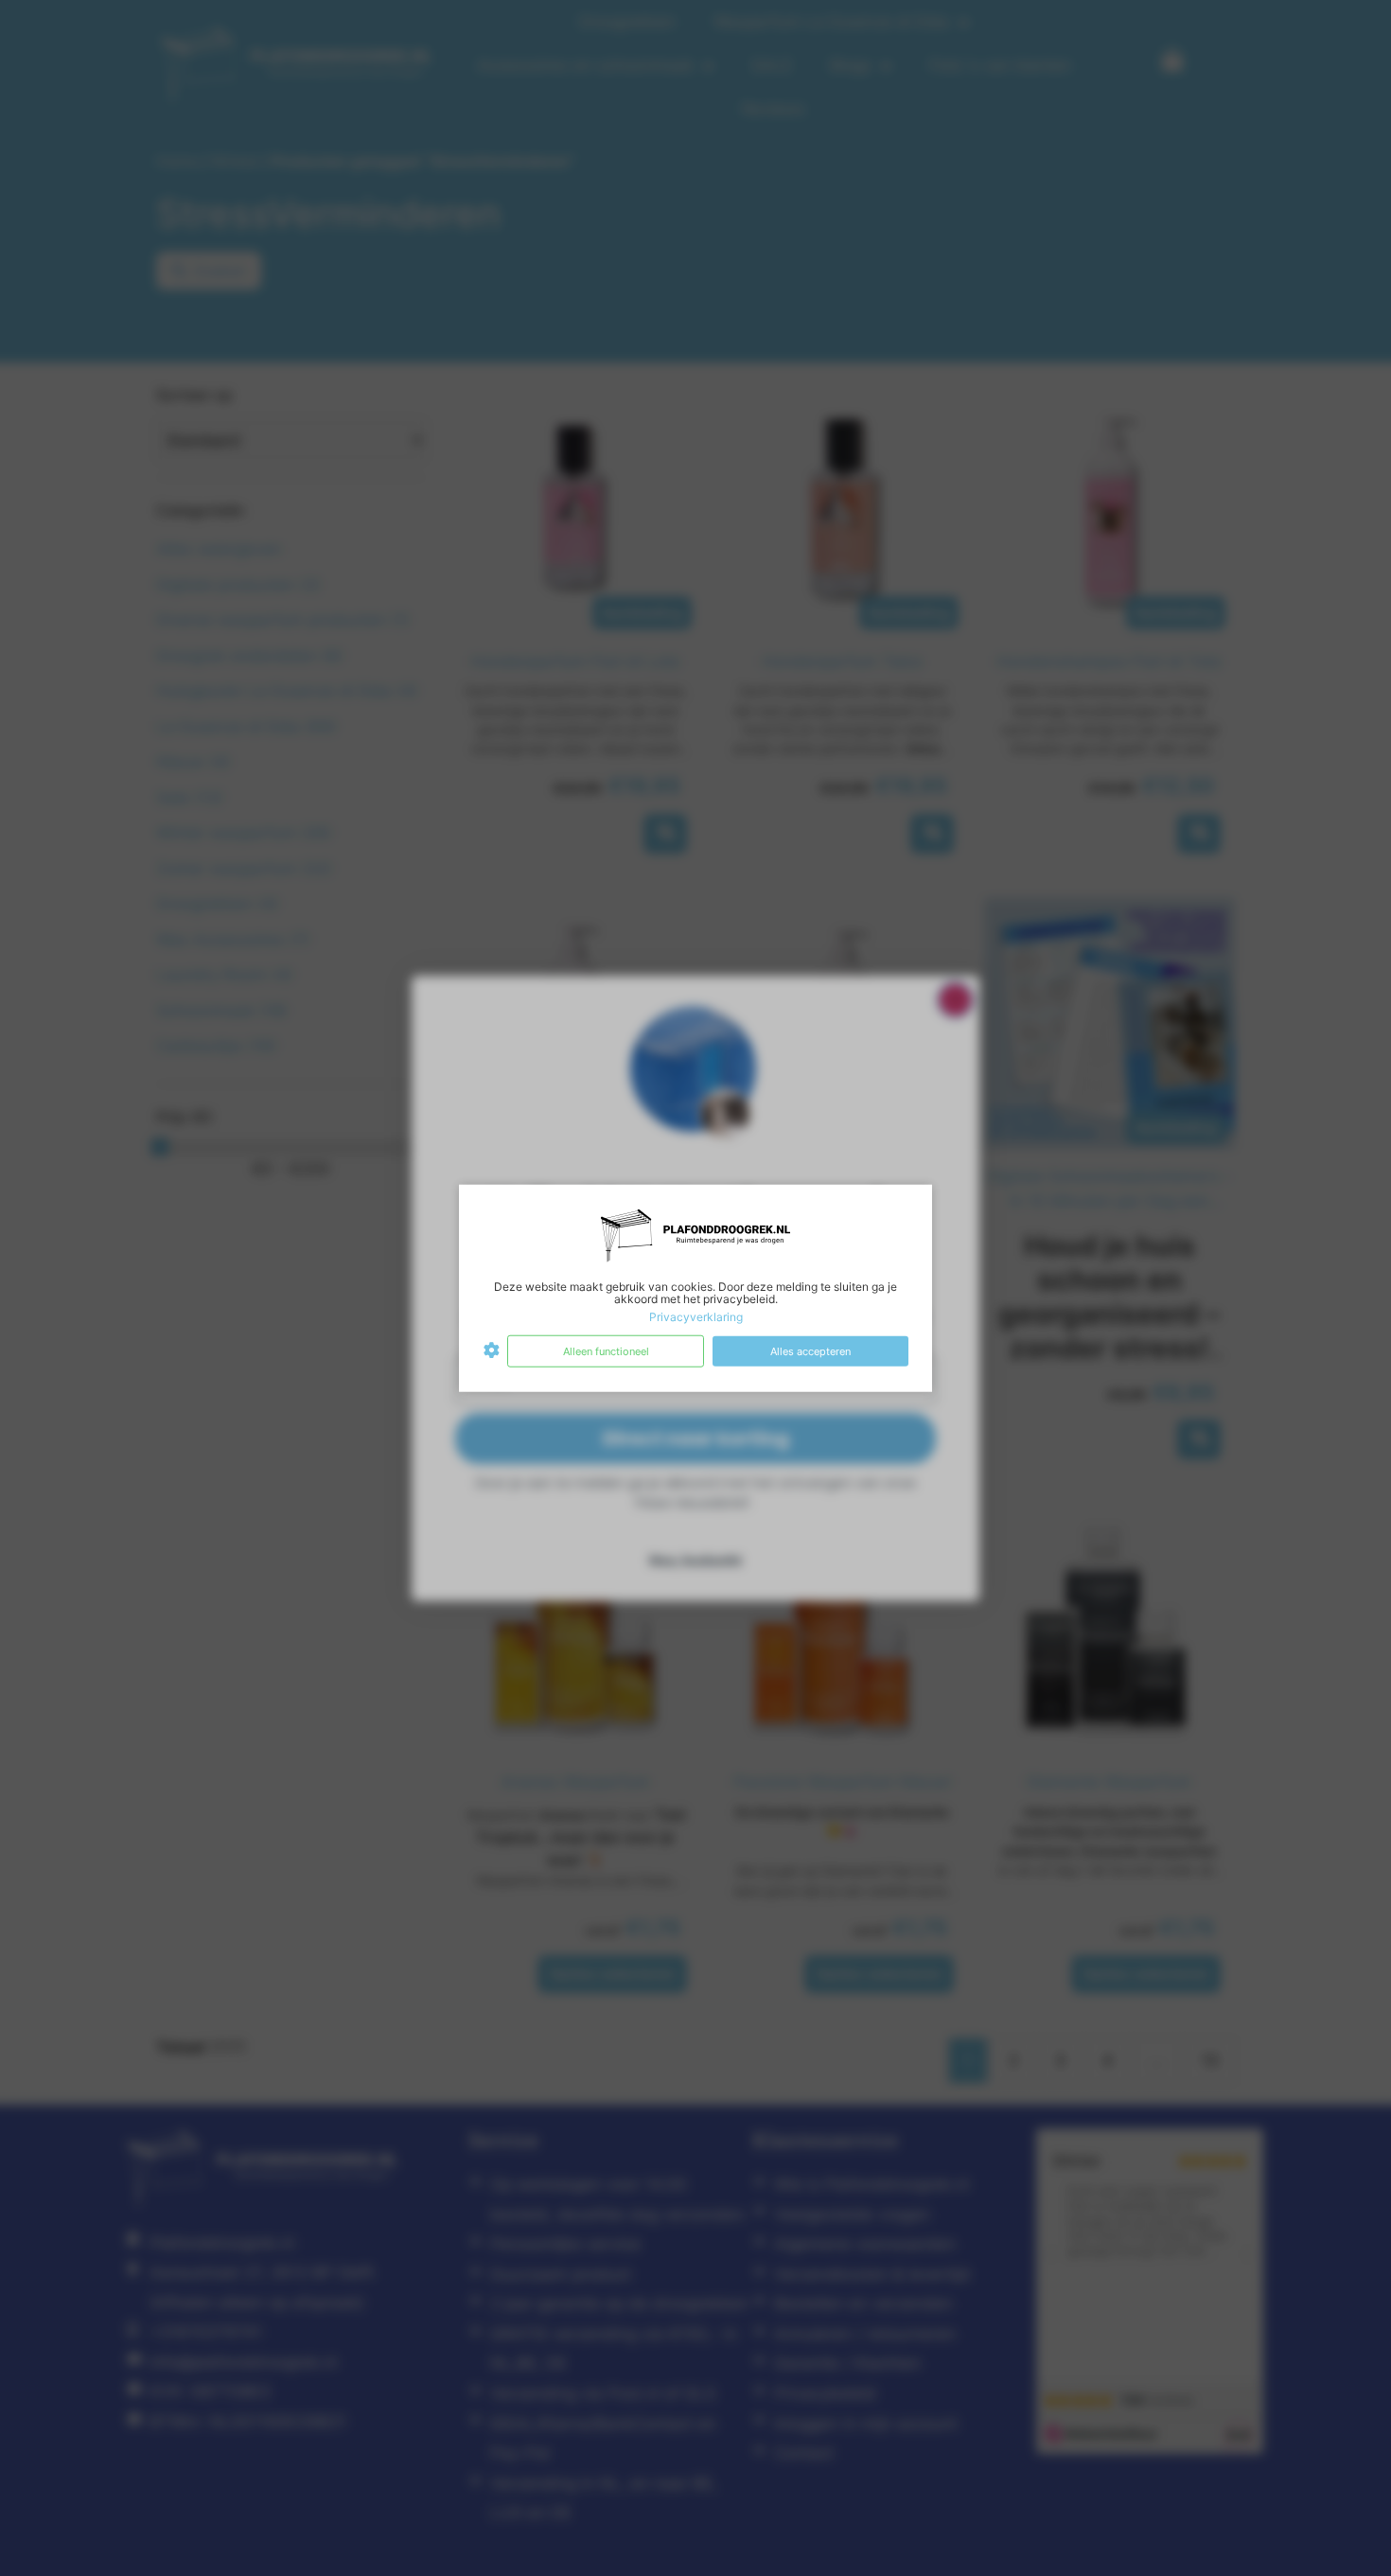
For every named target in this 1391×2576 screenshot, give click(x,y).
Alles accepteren (810, 1350)
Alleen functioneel (606, 1350)
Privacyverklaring (696, 1317)
